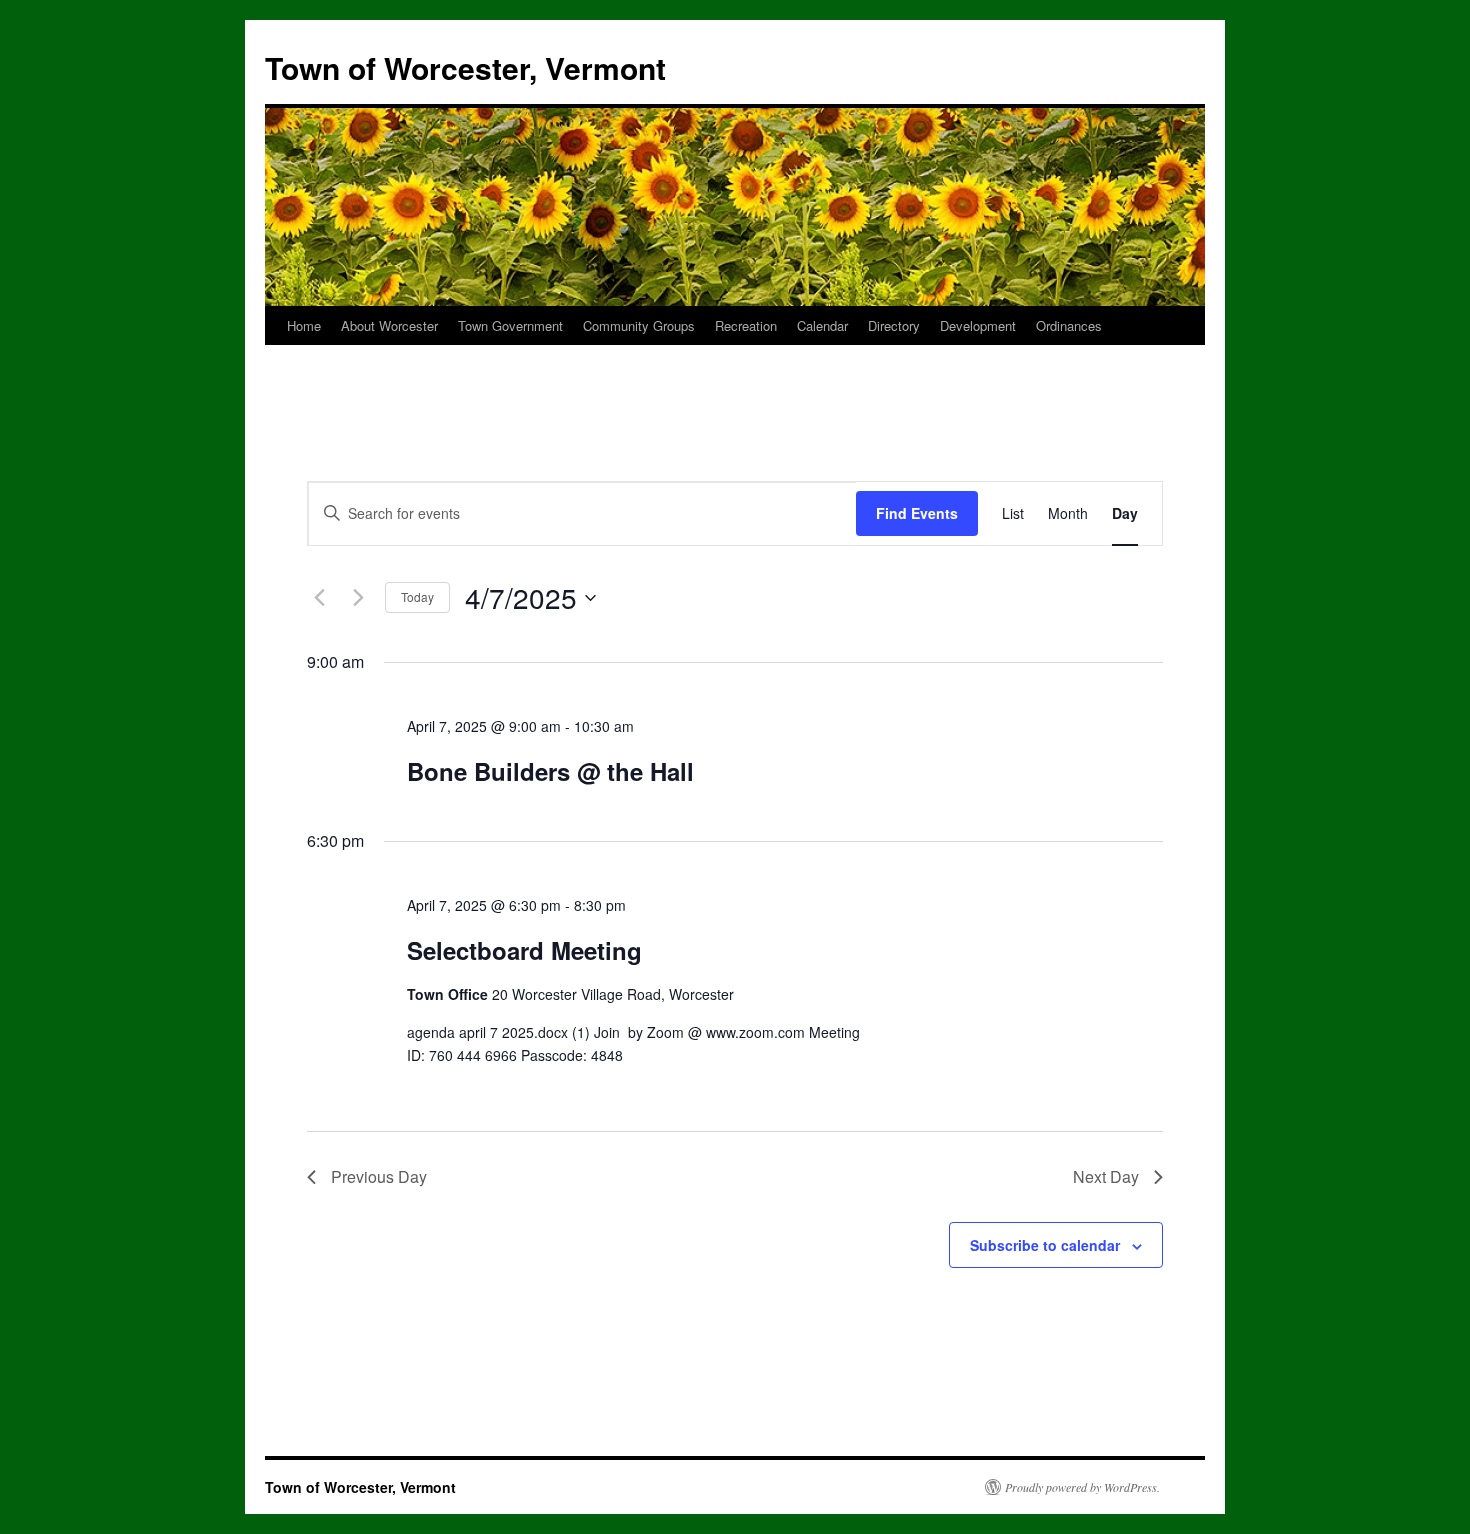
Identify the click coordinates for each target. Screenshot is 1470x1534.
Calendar (822, 325)
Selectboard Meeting (524, 950)
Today (417, 596)
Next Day (1106, 1176)
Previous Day (379, 1176)
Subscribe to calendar (1045, 1245)
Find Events (917, 513)
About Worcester (389, 325)
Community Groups (639, 325)
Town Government (510, 325)
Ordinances (1069, 325)
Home (304, 325)
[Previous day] (319, 598)
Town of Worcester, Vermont (465, 67)
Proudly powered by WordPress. (1082, 1487)
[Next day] (358, 598)
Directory (894, 325)
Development (978, 325)
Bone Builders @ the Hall (550, 771)
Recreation (746, 325)
